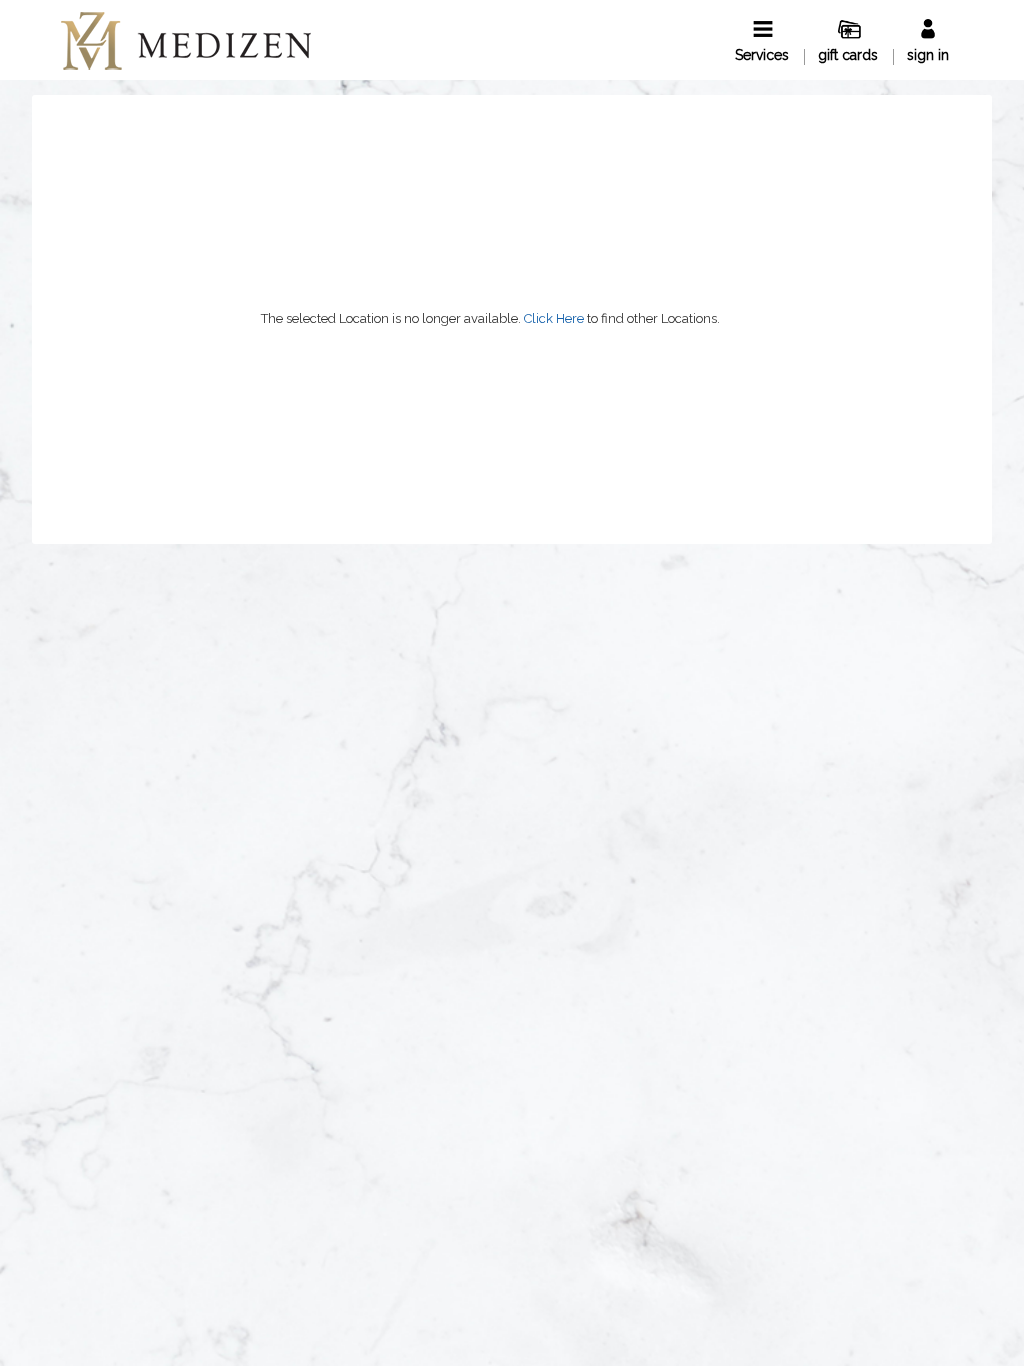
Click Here (554, 318)
